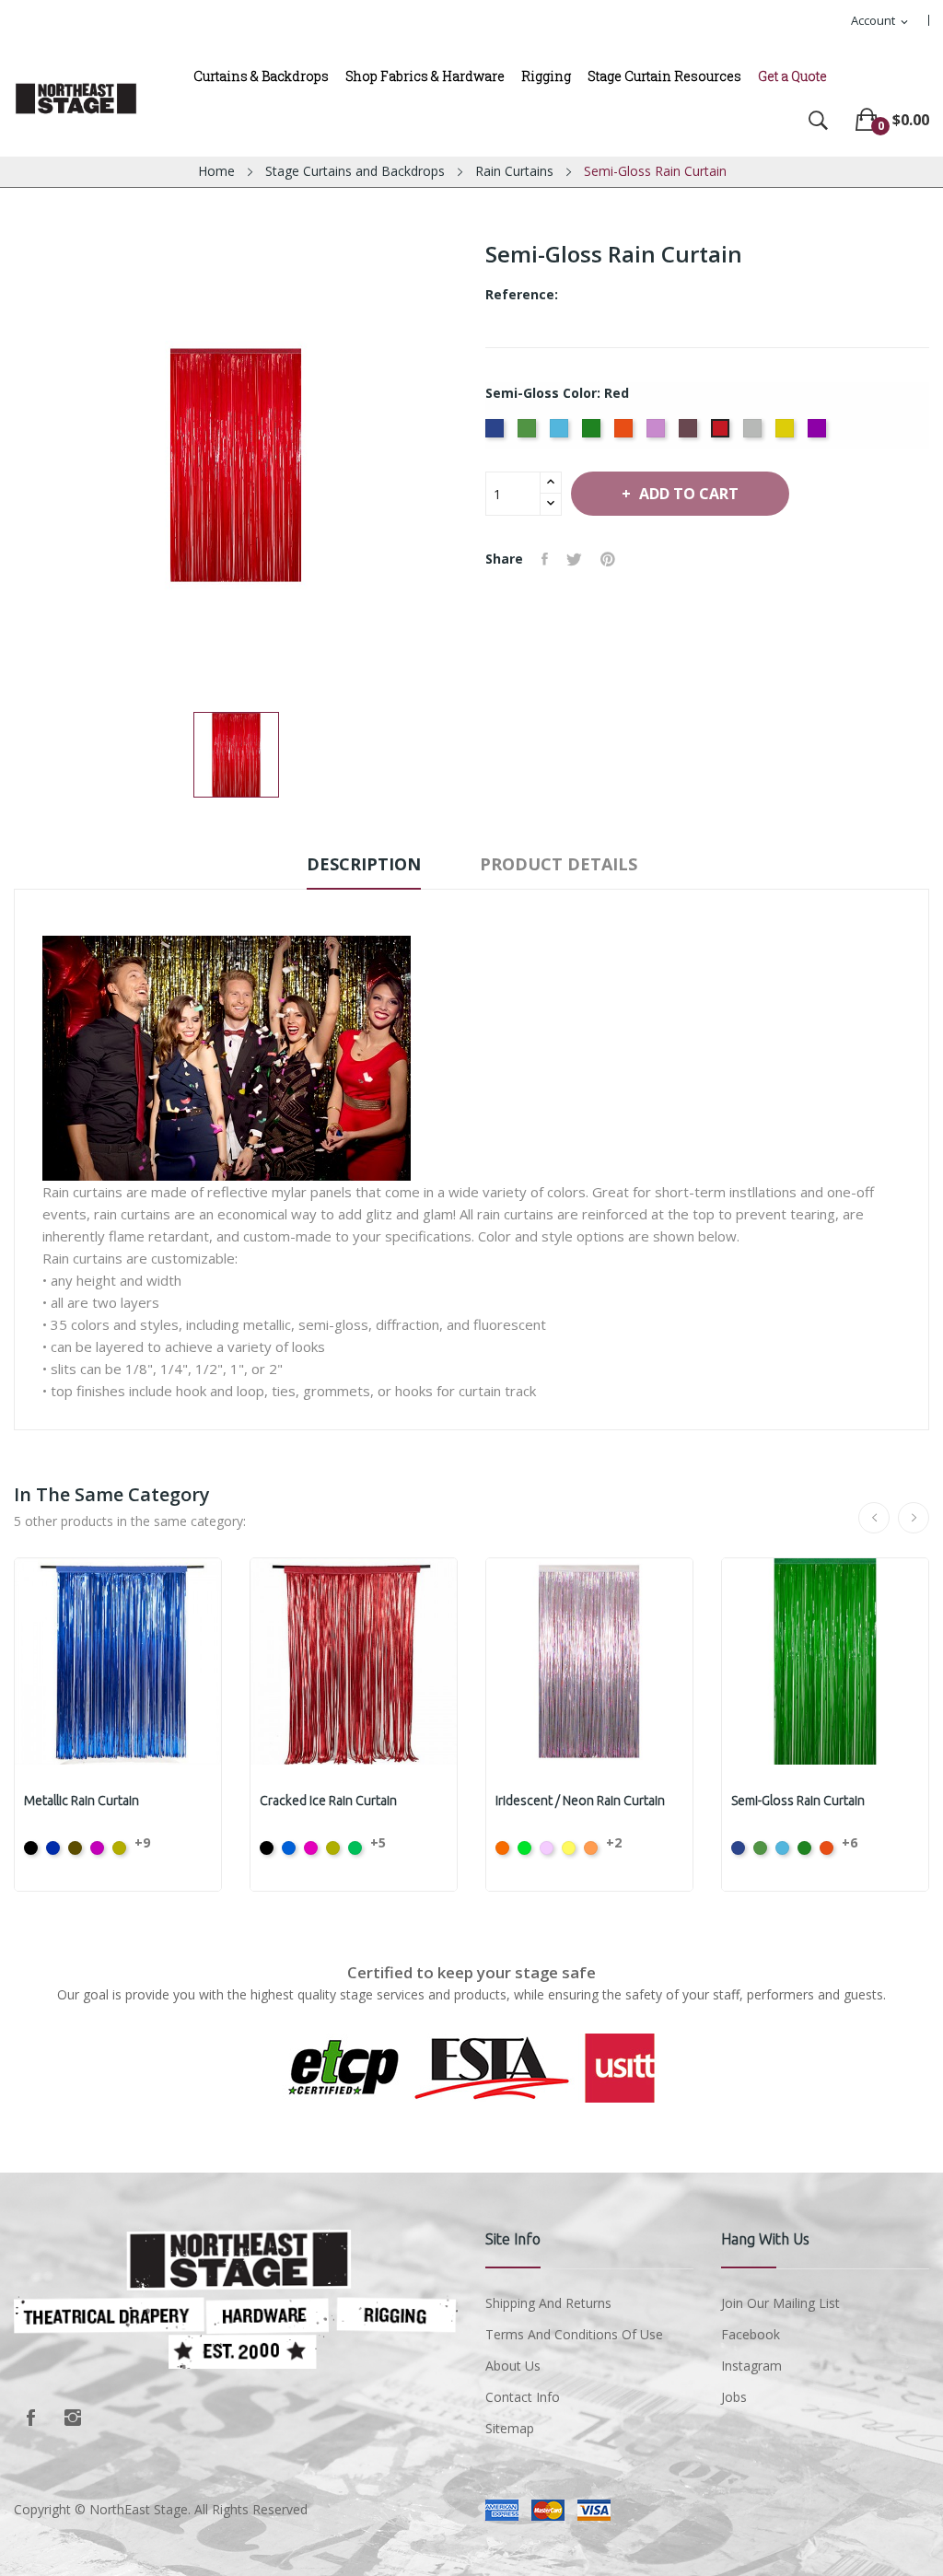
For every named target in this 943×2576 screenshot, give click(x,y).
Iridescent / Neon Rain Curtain (580, 1801)
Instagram (73, 2418)
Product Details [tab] (559, 864)
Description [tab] (364, 864)
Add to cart (689, 494)
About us (513, 2366)
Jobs (734, 2397)
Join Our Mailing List (780, 2303)
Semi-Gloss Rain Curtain (798, 1801)
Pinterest (608, 559)
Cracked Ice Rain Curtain (328, 1801)
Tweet (574, 559)
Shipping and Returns (548, 2303)
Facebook (30, 2418)
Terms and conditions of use (574, 2334)
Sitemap (510, 2428)
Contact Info (523, 2397)
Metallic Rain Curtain (81, 1801)
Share (545, 559)
